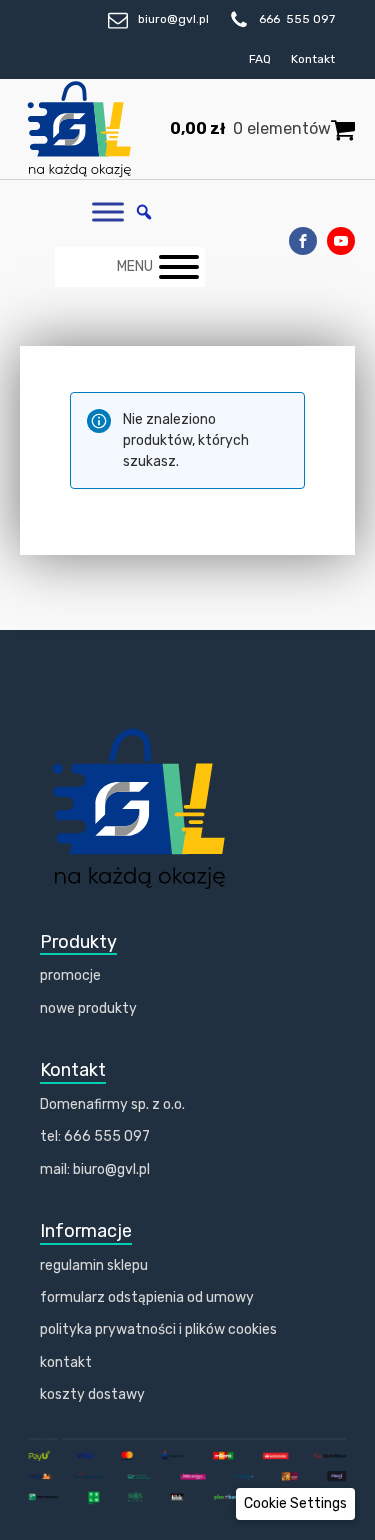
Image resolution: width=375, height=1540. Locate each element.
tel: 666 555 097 (95, 1136)
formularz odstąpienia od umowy (147, 1297)
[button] (295, 1504)
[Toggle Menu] (108, 212)
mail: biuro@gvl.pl (95, 1169)
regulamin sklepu (94, 1265)
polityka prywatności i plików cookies (158, 1329)
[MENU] (179, 267)
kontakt (66, 1362)
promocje (70, 975)
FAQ (260, 59)
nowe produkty (88, 1008)
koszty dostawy (92, 1394)
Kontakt (313, 59)
